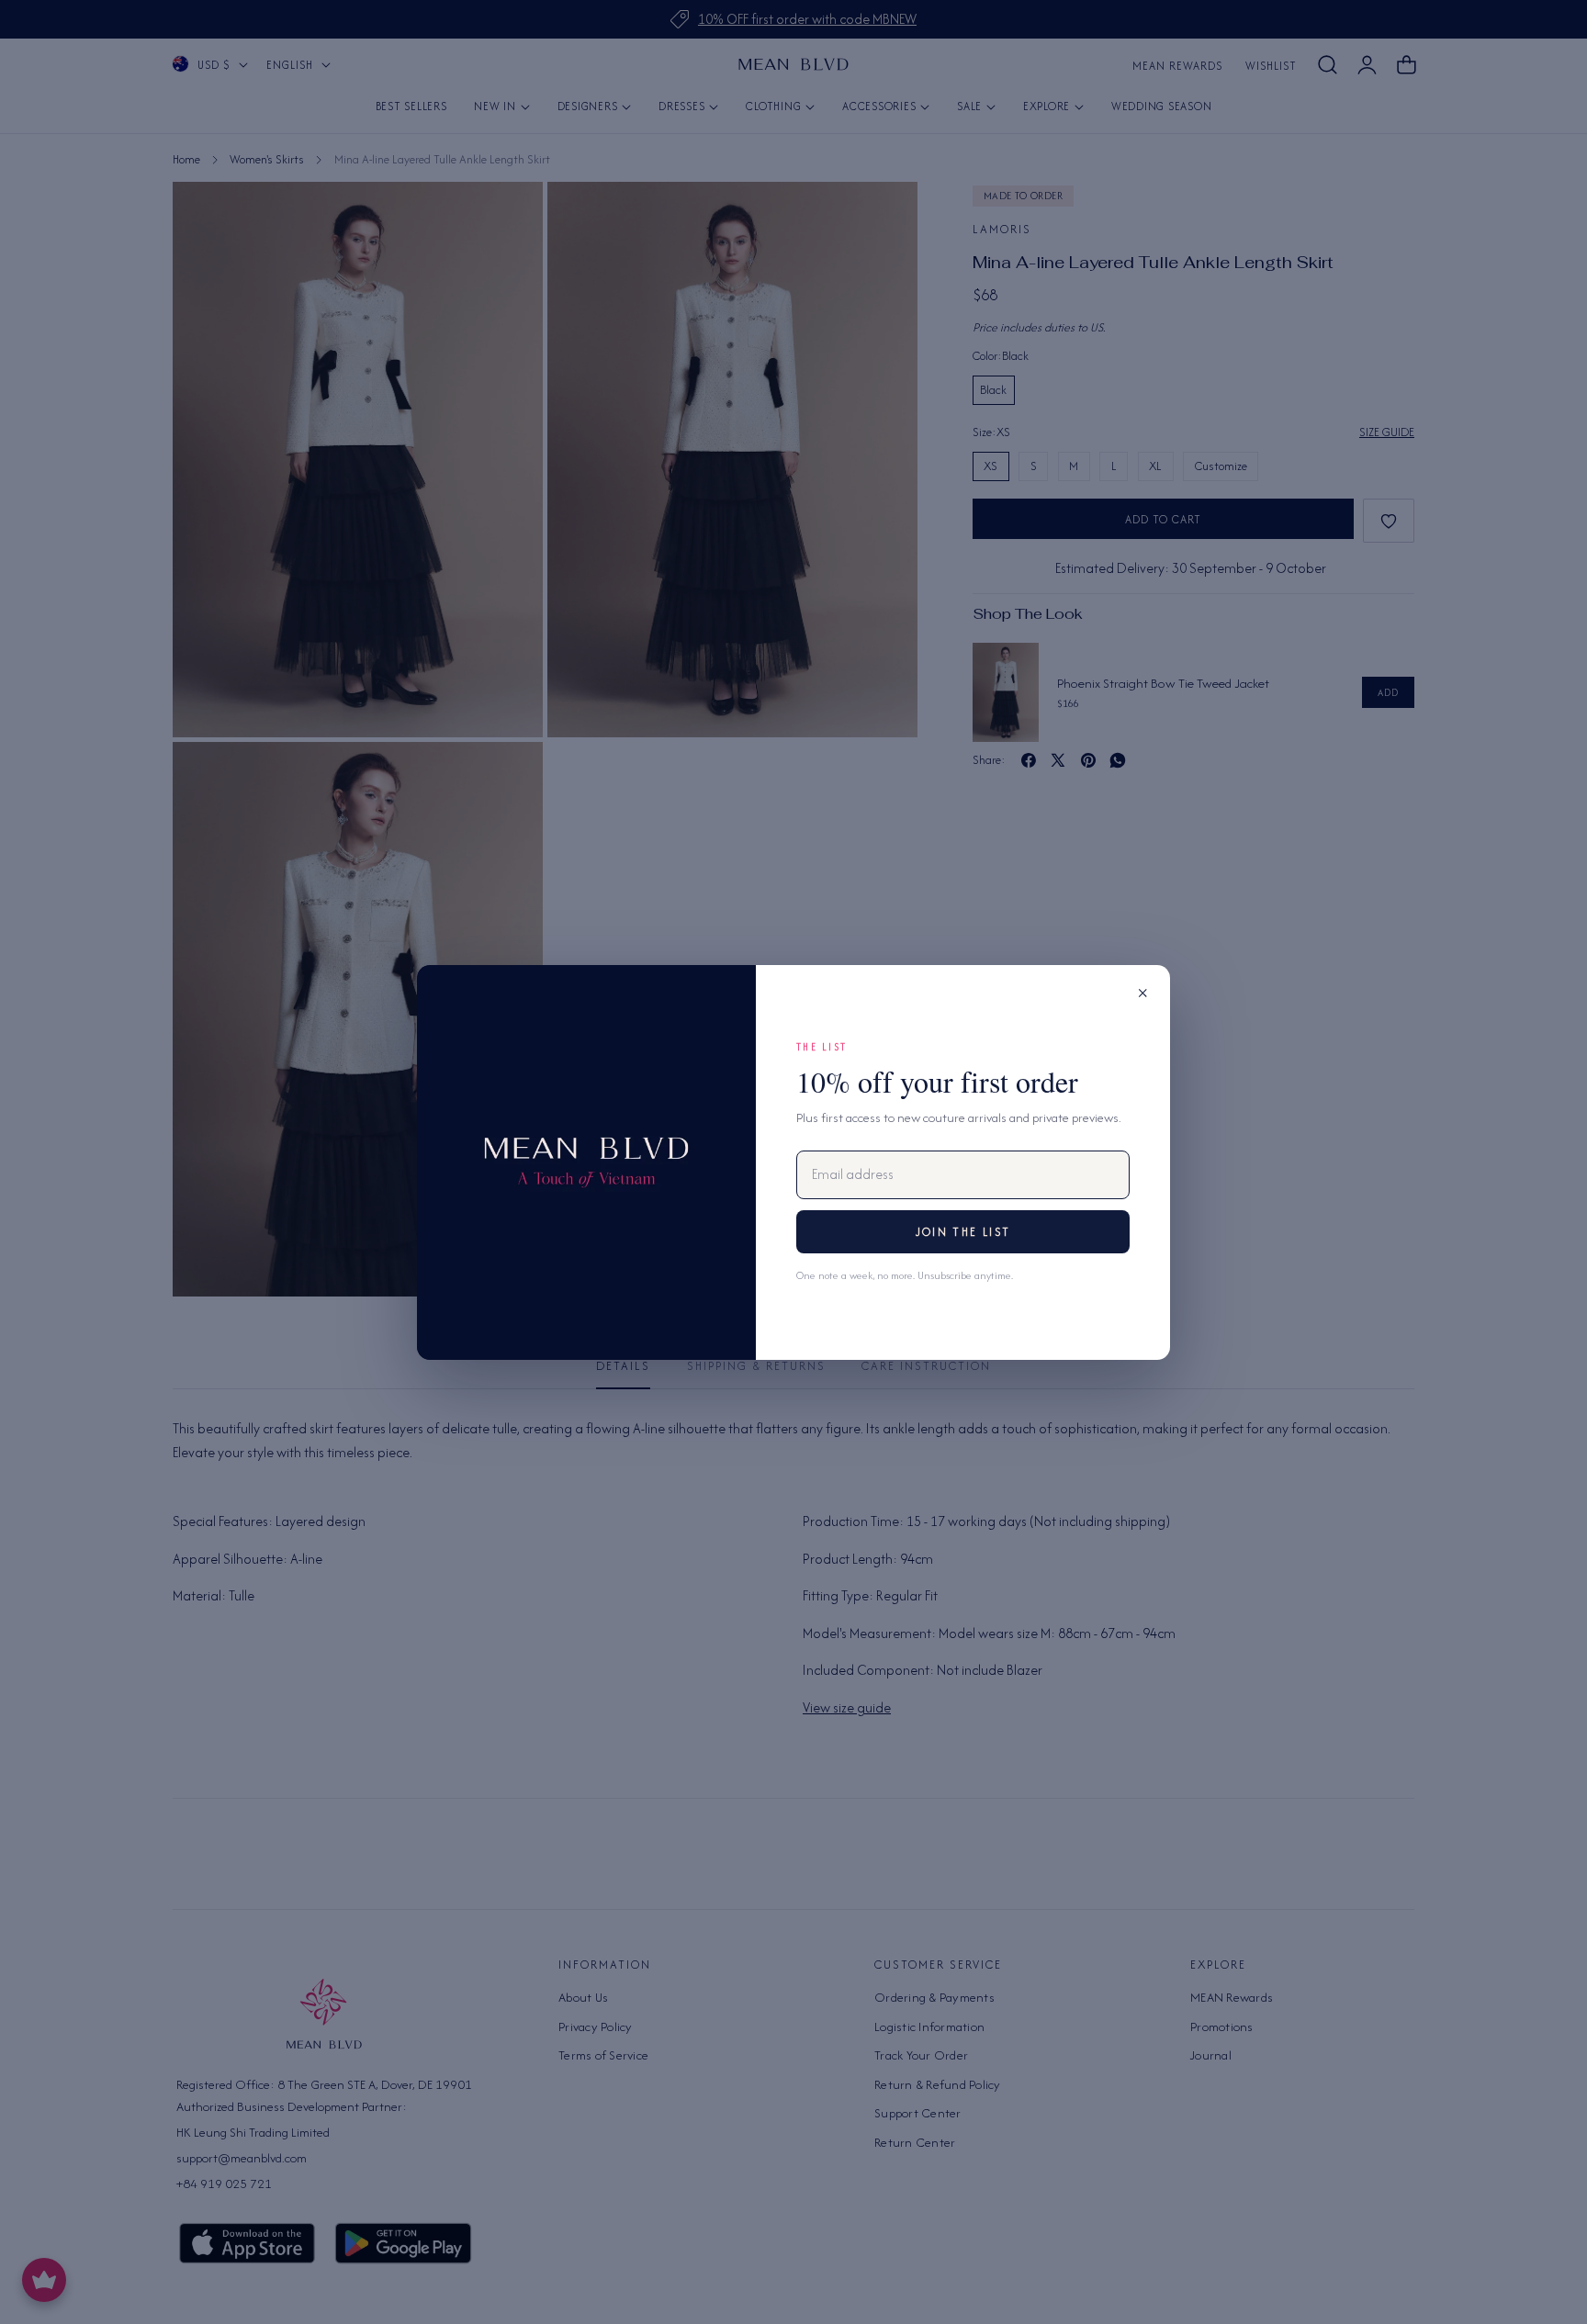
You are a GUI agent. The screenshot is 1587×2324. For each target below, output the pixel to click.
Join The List (963, 1232)
